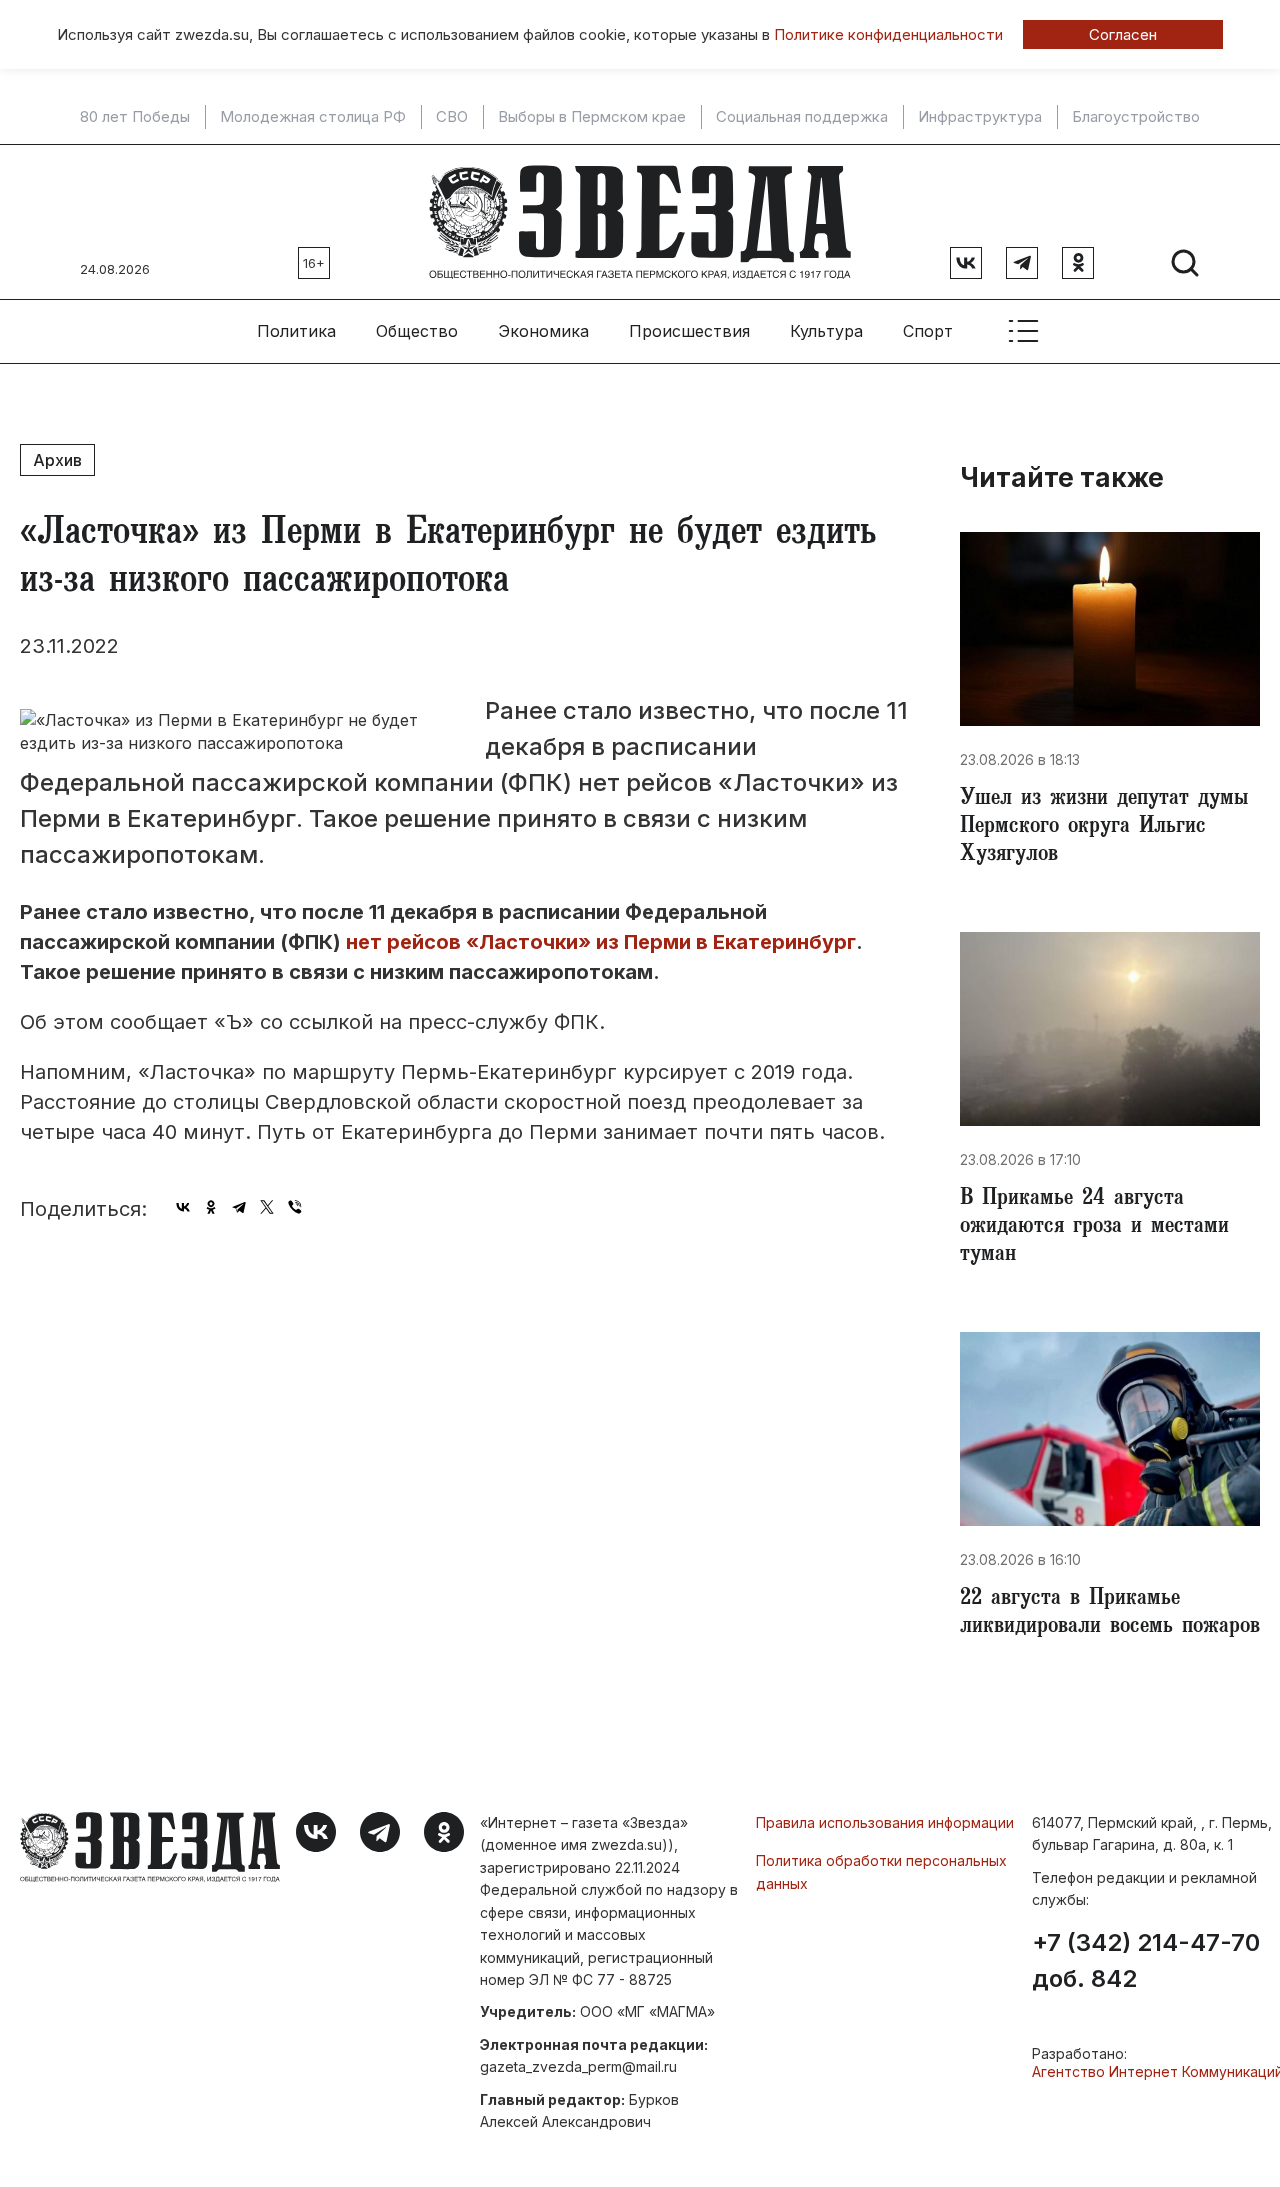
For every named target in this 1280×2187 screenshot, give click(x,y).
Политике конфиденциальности (888, 34)
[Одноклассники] (211, 1207)
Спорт (928, 331)
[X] (267, 1207)
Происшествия (689, 331)
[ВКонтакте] (183, 1207)
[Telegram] (239, 1207)
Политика (296, 331)
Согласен (1123, 34)
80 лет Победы (135, 117)
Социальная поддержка (802, 117)
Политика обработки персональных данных (881, 1871)
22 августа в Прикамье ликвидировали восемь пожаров (1110, 1614)
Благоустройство (1136, 117)
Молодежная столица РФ (313, 117)
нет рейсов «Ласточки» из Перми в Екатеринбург (601, 942)
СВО (452, 117)
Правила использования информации (885, 1822)
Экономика (543, 331)
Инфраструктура (980, 117)
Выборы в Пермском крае (592, 117)
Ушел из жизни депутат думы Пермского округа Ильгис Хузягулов (1104, 828)
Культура (826, 331)
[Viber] (295, 1207)
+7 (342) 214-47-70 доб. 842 (1146, 1961)
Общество (417, 331)
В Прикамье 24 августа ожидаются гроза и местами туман (1094, 1228)
